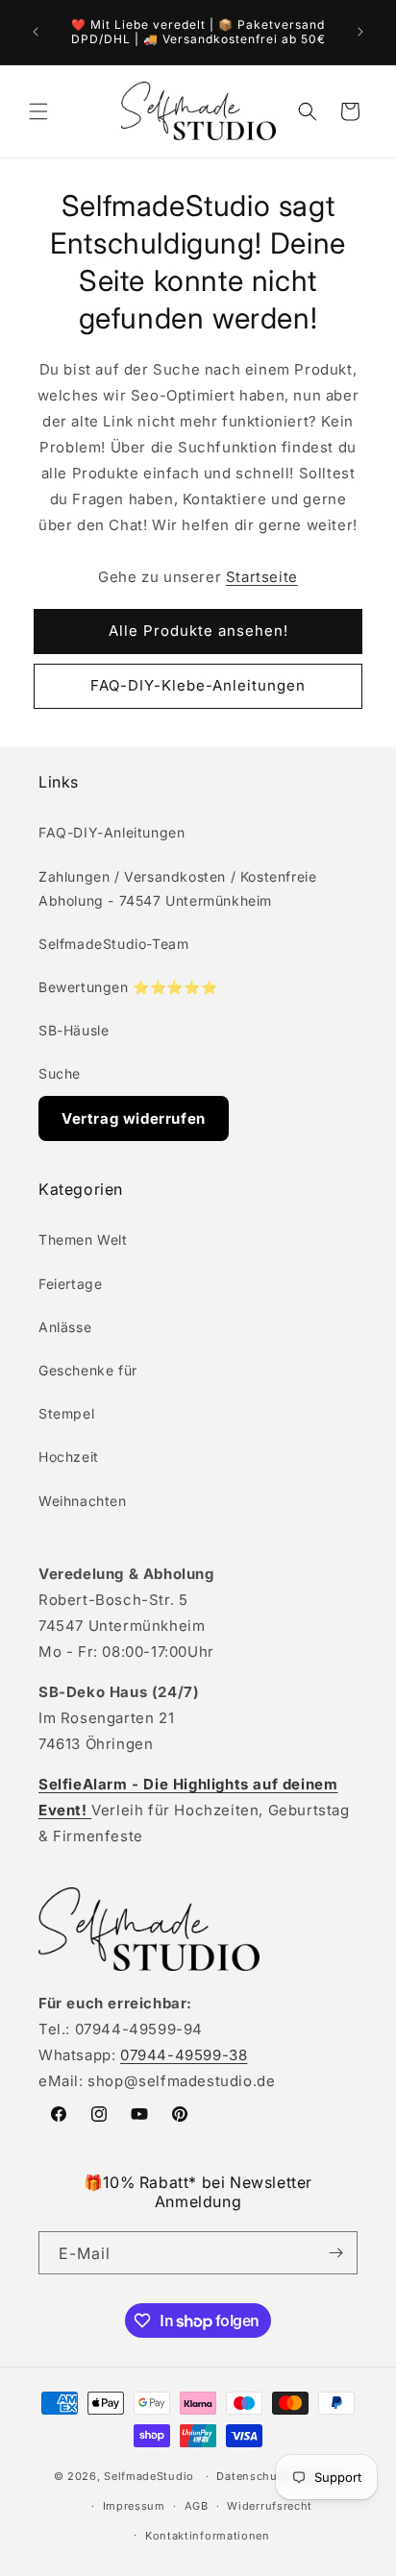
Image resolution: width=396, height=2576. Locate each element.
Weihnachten (83, 1501)
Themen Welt (83, 1239)
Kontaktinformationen (208, 2536)
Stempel (66, 1413)
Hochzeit (69, 1457)
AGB (197, 2506)
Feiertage (70, 1284)
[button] (38, 111)
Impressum (134, 2506)
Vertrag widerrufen (134, 1118)
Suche (60, 1073)
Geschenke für (88, 1370)
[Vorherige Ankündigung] (36, 32)
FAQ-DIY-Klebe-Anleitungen (198, 685)
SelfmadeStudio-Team (113, 944)
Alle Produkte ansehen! (198, 631)
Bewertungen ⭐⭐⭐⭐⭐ (128, 987)
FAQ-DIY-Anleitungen (111, 832)
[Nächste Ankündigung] (360, 32)
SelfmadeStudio (149, 2476)
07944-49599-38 (184, 2055)
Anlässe (65, 1327)
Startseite (262, 577)
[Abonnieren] (335, 2253)
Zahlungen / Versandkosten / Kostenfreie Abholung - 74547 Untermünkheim (177, 888)
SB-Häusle (74, 1030)
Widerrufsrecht (270, 2506)
